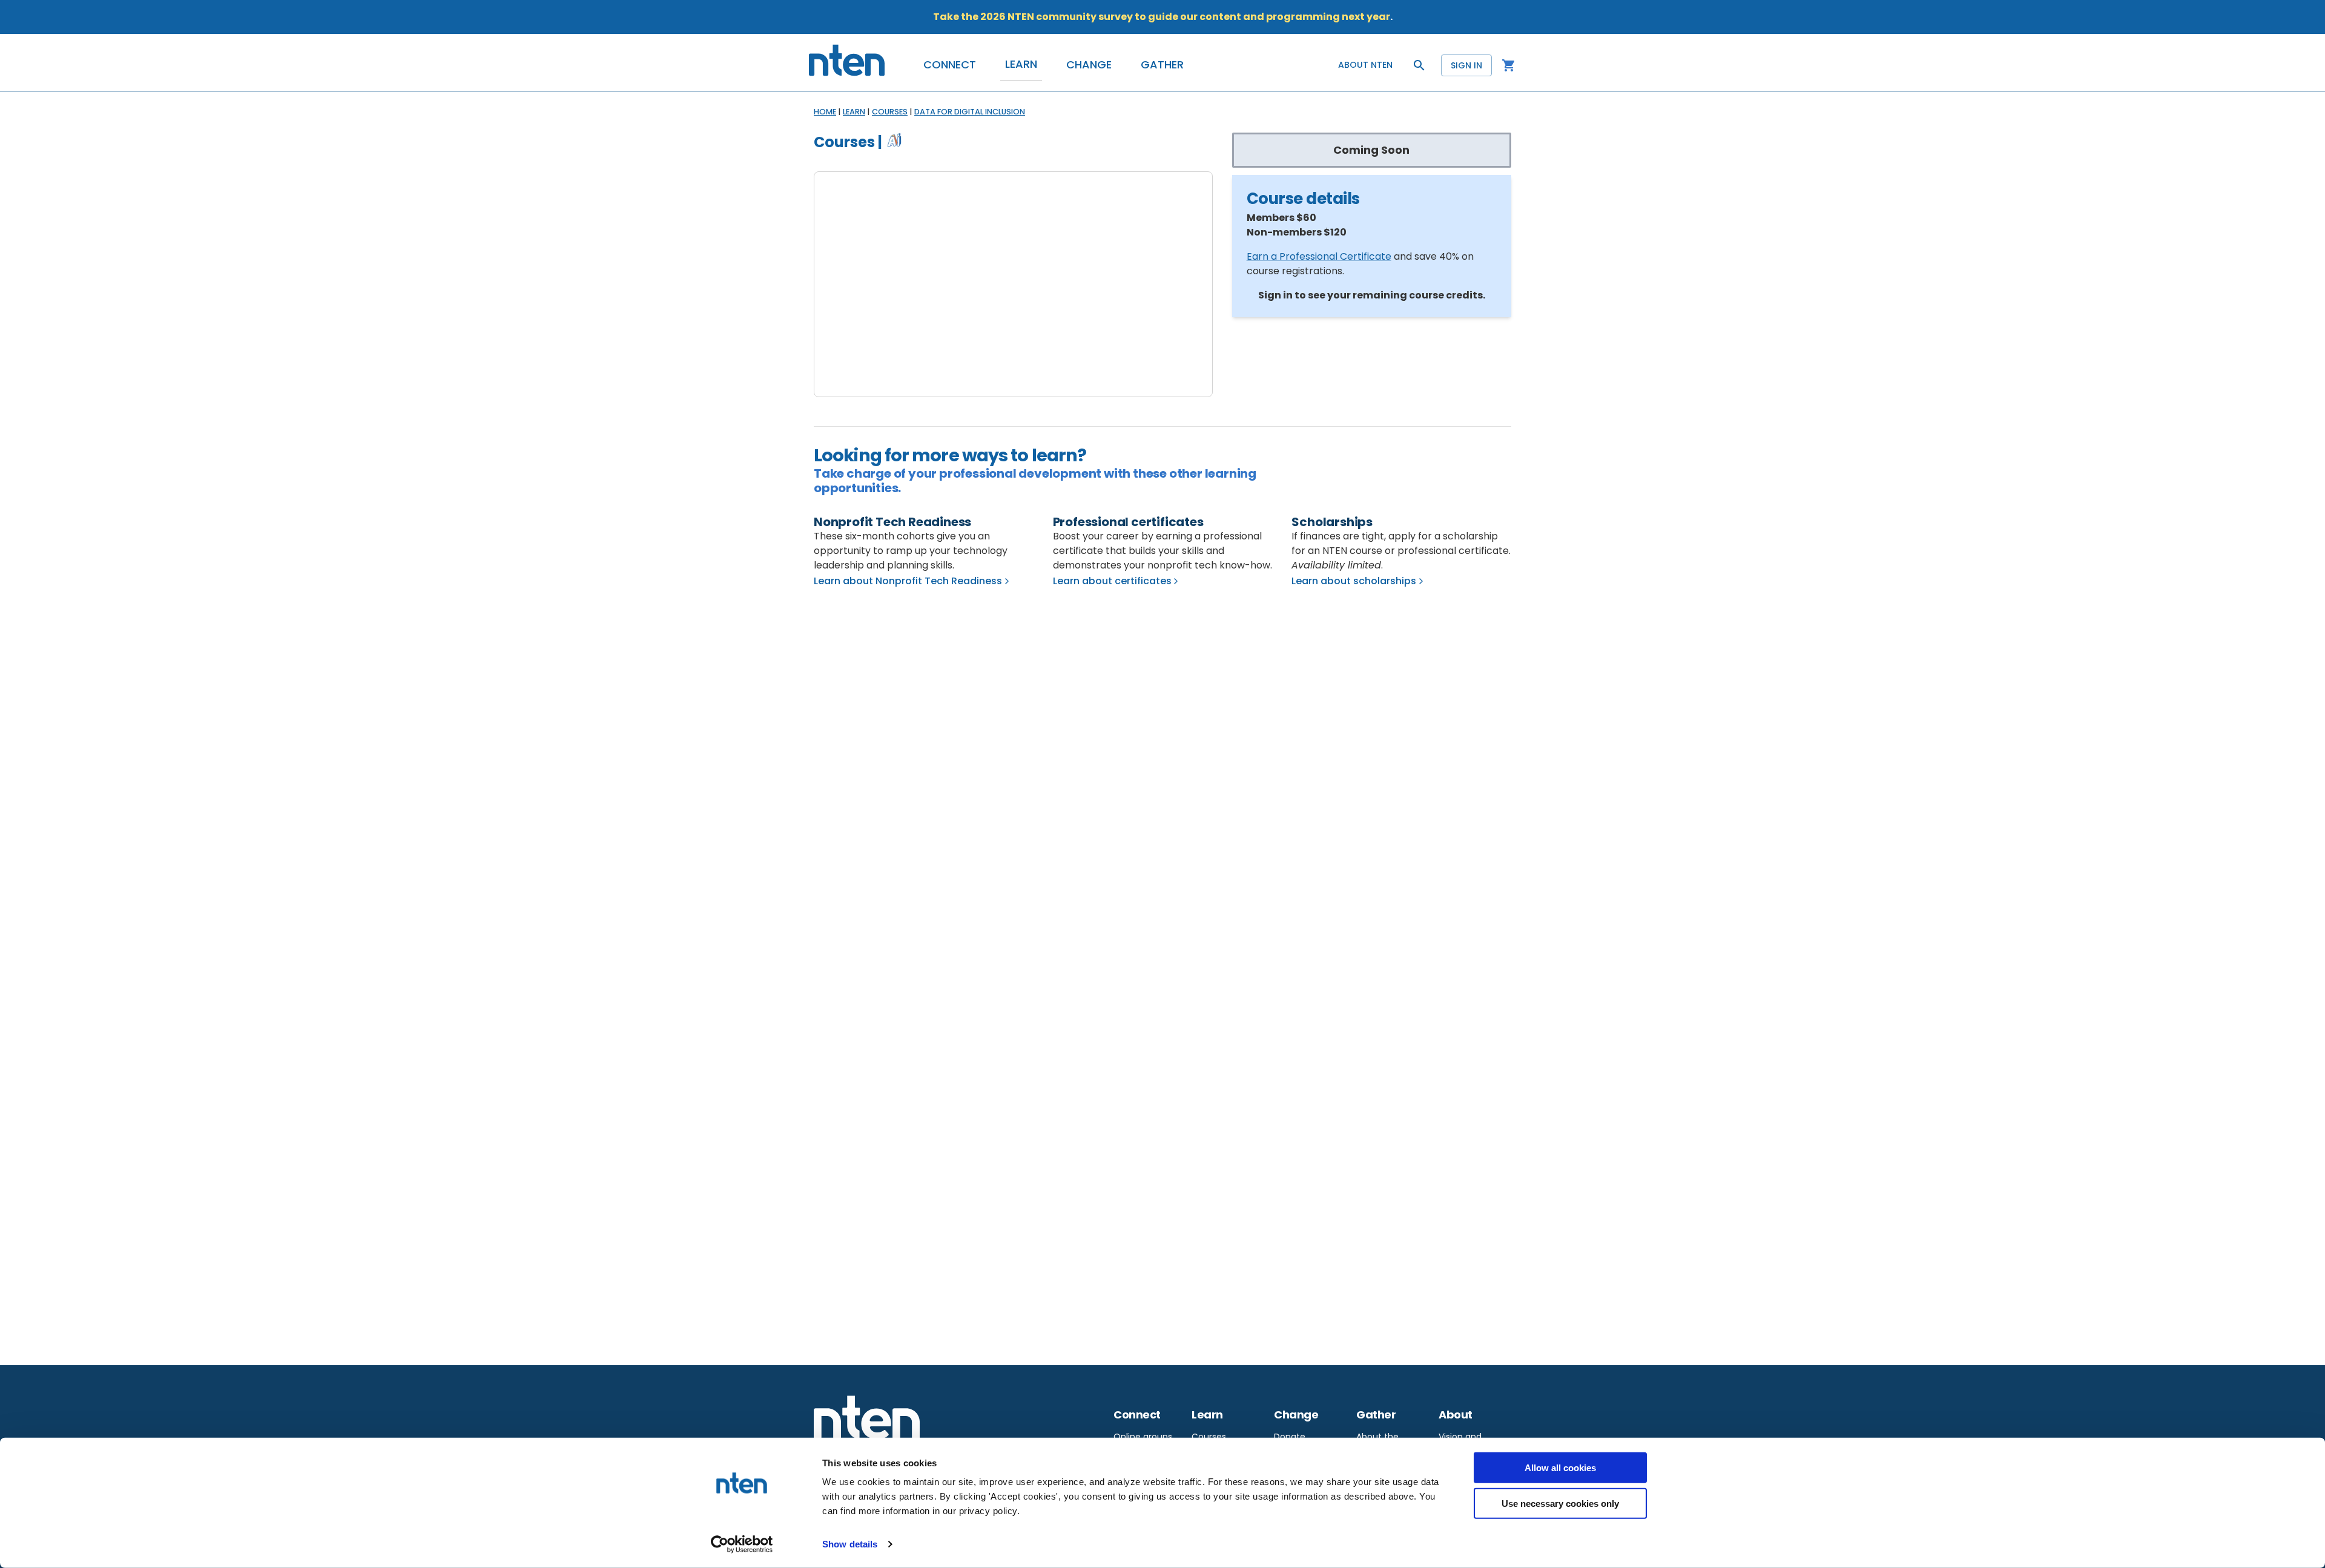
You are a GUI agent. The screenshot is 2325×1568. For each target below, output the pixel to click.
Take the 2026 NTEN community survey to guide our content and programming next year (1162, 17)
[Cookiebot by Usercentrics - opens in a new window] (742, 1544)
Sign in (1466, 65)
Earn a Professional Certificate (1319, 256)
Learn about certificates (1112, 581)
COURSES (890, 112)
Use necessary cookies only (1560, 1503)
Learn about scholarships (1354, 581)
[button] (950, 65)
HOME (825, 112)
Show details (850, 1544)
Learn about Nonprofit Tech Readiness (908, 581)
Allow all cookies (1560, 1468)
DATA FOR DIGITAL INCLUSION (970, 112)
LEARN (854, 112)
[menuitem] (1143, 1436)
